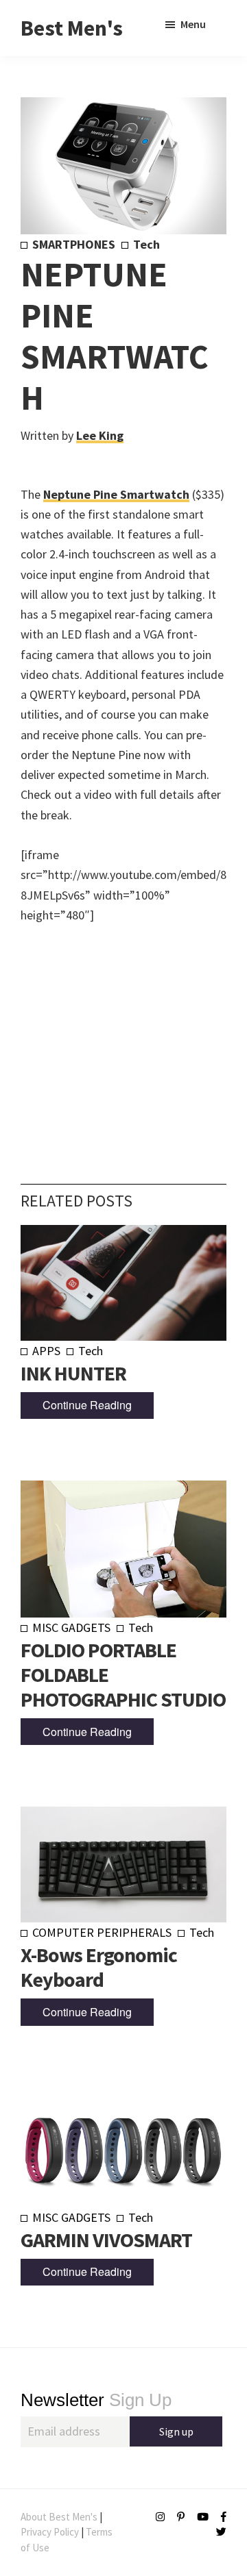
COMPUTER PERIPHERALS (102, 1932)
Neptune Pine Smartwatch (116, 494)
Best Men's (72, 28)
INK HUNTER (73, 1373)
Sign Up (96, 2400)
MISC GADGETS (71, 1627)
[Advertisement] (123, 1033)
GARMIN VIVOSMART (106, 2240)
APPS (46, 1351)
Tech (146, 244)
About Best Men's (59, 2517)
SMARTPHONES (74, 244)
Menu (193, 24)
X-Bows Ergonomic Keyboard (99, 1967)
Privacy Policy (50, 2532)
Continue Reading (87, 1405)
